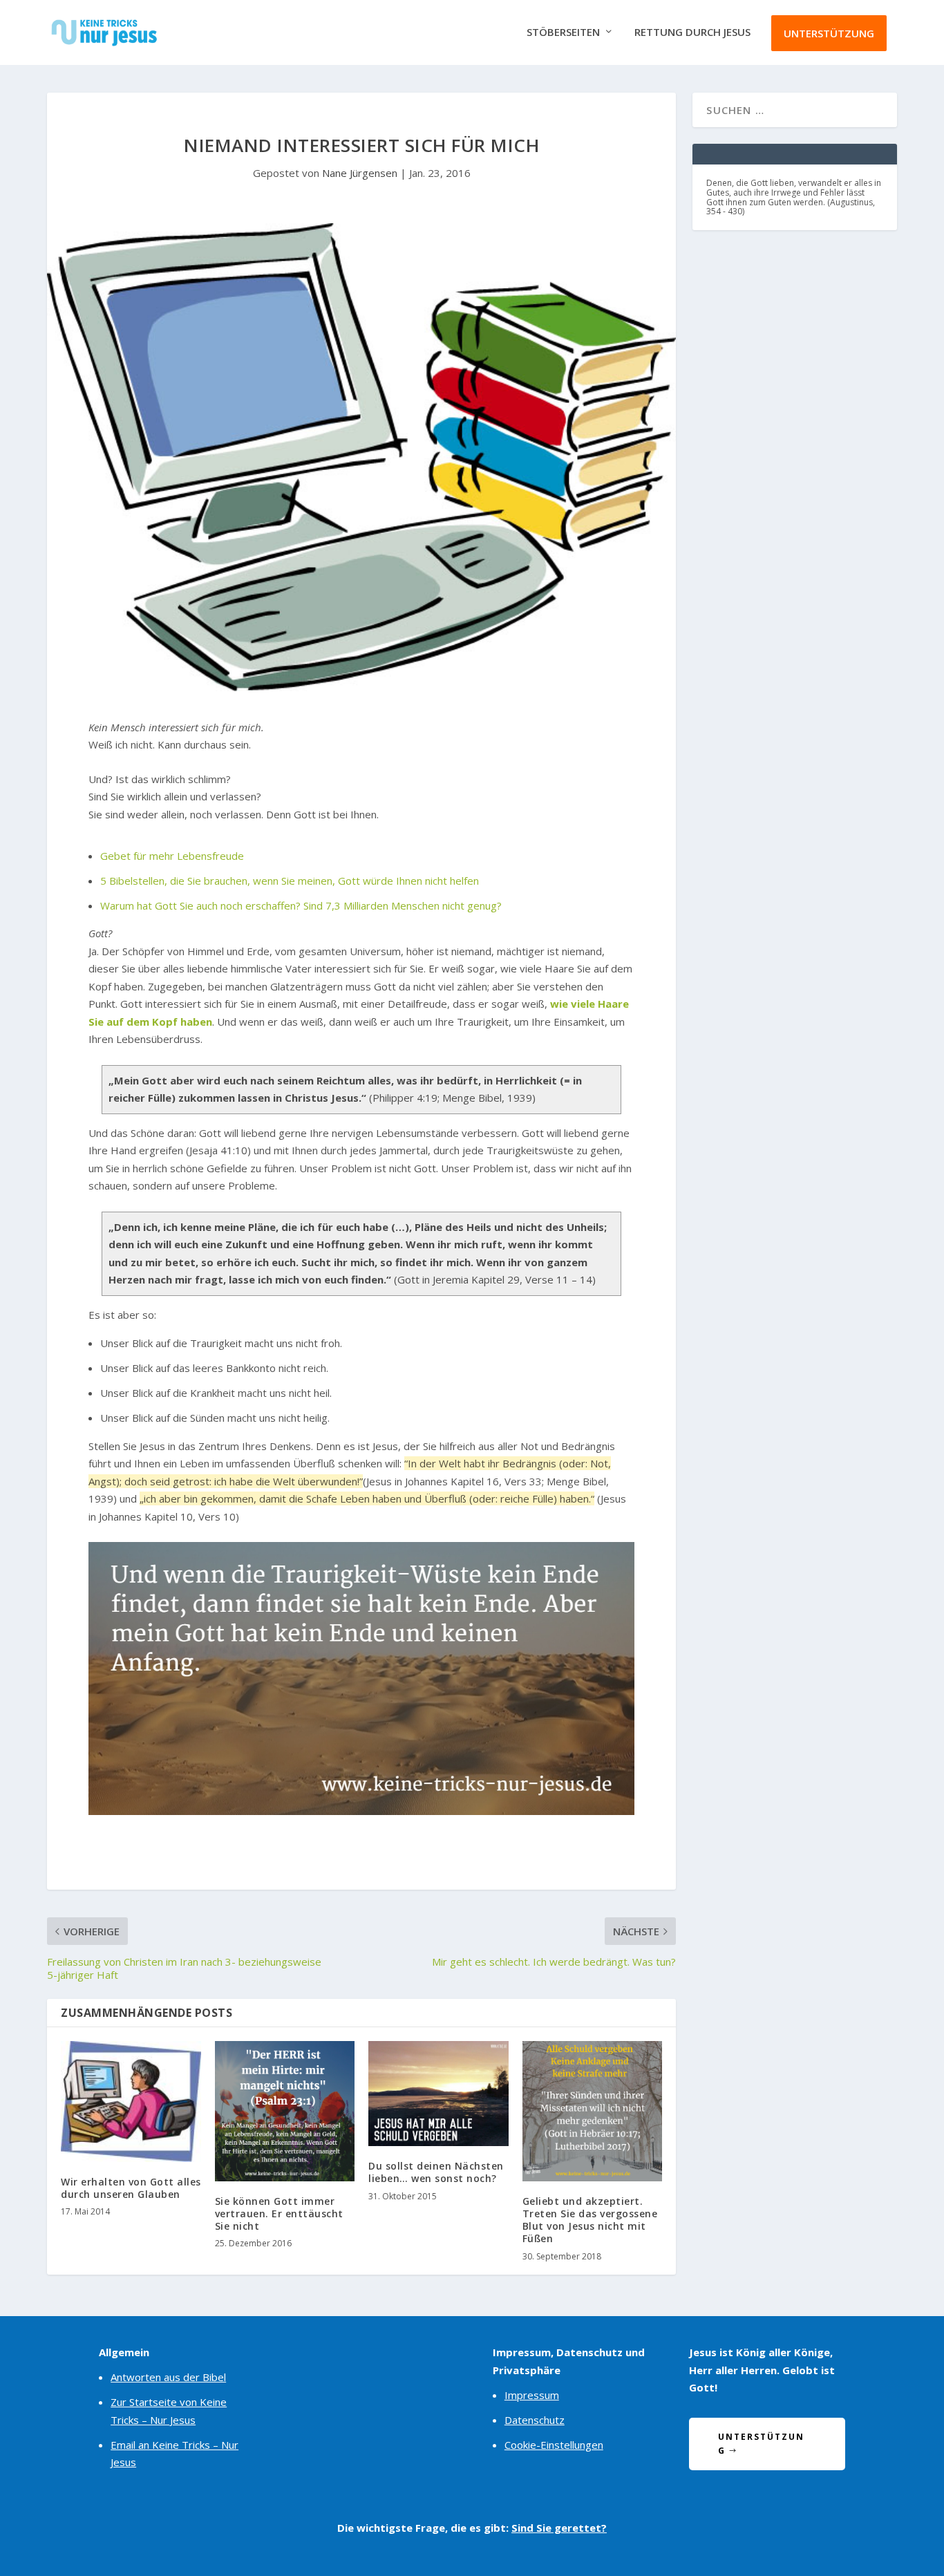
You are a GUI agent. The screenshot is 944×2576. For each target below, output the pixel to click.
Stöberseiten (563, 32)
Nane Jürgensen (360, 173)
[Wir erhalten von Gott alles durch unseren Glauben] (131, 2102)
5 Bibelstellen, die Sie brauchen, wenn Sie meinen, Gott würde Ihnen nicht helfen (290, 881)
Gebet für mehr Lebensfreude (172, 856)
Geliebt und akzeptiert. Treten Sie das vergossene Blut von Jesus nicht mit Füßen (590, 2220)
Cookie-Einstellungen (554, 2445)
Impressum (532, 2395)
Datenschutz (535, 2420)
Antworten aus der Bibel (168, 2377)
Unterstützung (829, 33)
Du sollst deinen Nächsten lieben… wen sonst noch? (436, 2172)
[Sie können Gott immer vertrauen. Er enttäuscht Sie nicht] (285, 2111)
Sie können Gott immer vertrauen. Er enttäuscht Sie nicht (279, 2213)
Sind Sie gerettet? (559, 2528)
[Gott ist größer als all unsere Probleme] (361, 1811)
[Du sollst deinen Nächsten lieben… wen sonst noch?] (438, 2094)
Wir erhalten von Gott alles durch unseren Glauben (131, 2188)
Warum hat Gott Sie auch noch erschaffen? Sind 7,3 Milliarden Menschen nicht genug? (301, 905)
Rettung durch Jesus (692, 32)
